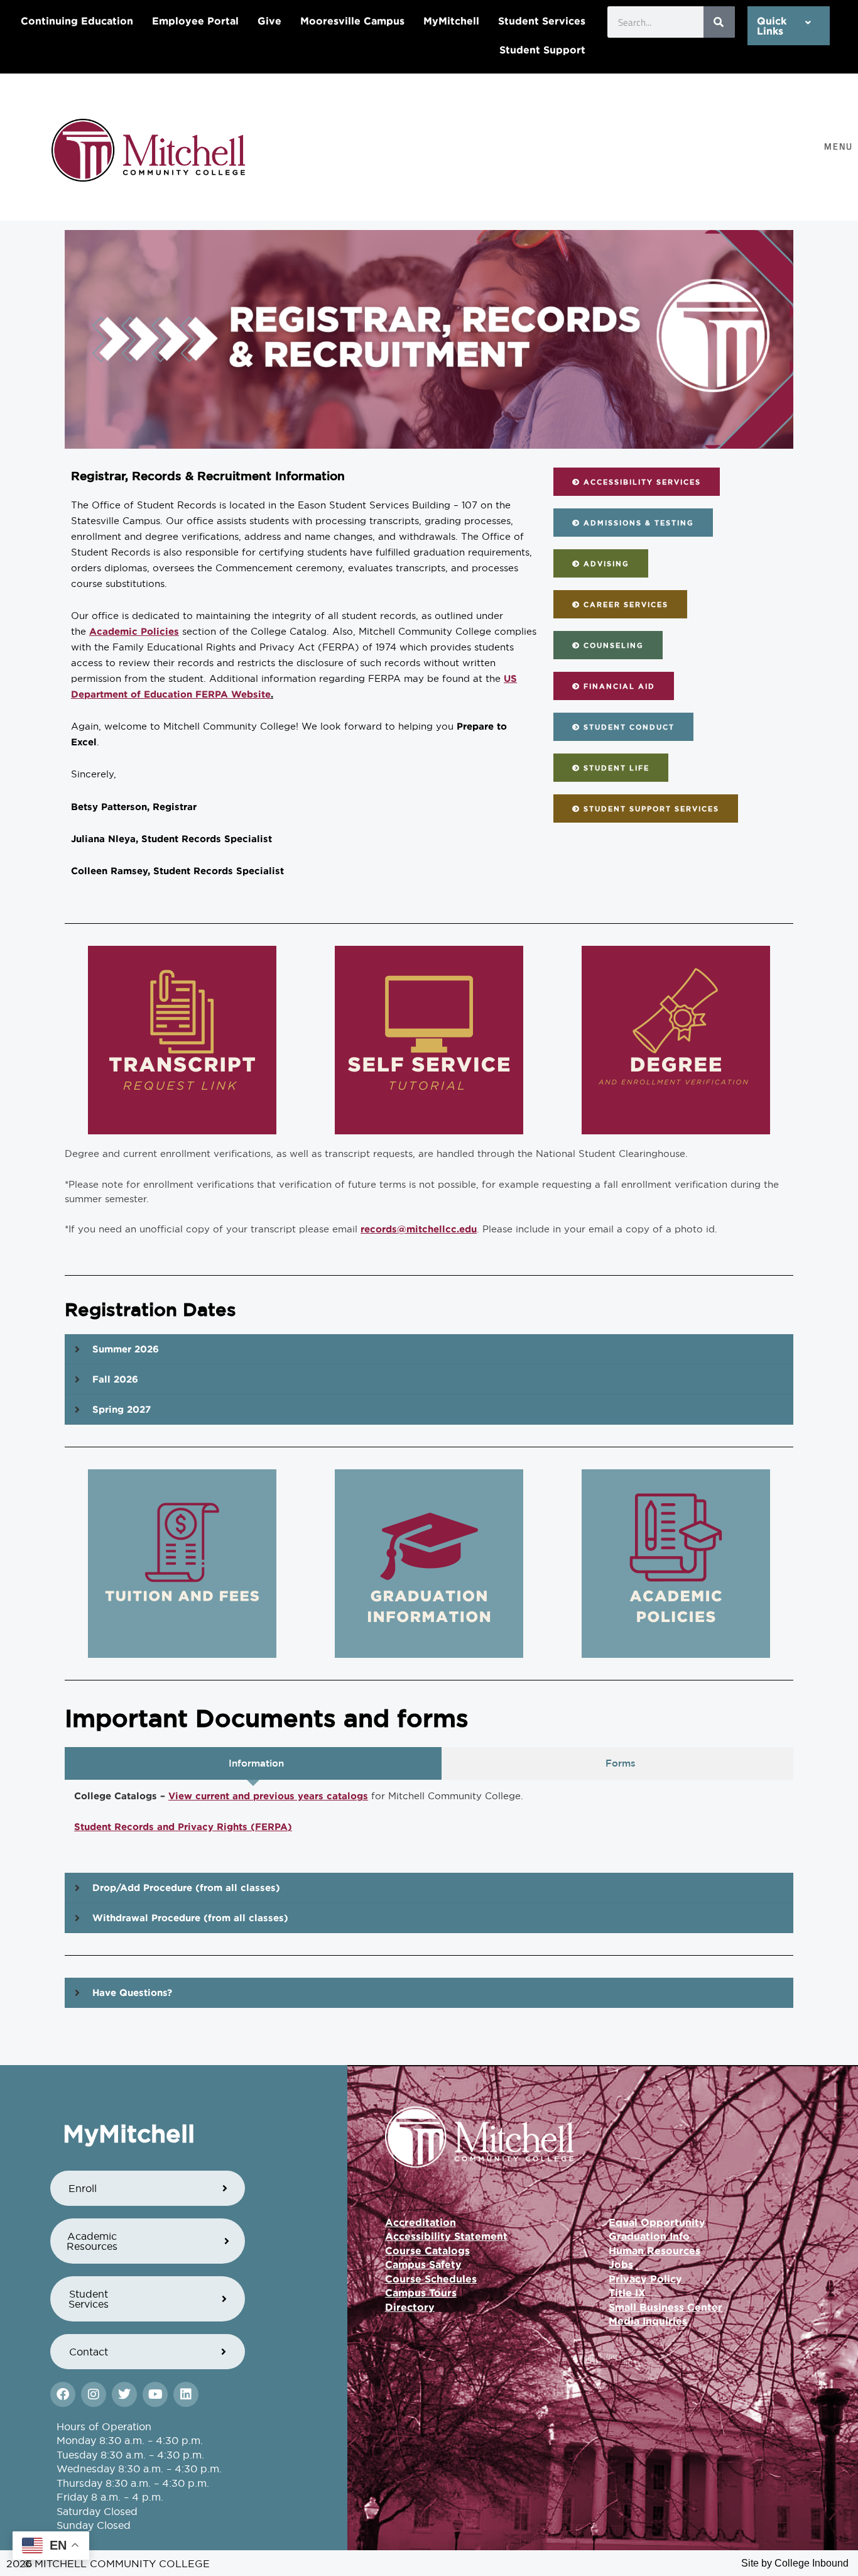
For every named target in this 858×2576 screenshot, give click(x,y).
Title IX (627, 2293)
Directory (410, 2307)
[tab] (253, 1764)
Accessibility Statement (446, 2236)
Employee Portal (195, 21)
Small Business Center (665, 2307)
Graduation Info (649, 2236)
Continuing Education (77, 21)
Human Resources (654, 2250)
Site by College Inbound (795, 2563)
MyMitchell (451, 21)
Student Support (542, 50)
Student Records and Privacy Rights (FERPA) (183, 1827)
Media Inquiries (648, 2321)
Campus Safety (423, 2264)
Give (269, 21)
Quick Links (772, 26)
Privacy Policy (645, 2279)
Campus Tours (421, 2293)
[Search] (719, 22)
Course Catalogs (427, 2250)
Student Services (542, 21)
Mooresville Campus (352, 21)
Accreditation (421, 2222)
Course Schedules (431, 2279)
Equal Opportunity (657, 2222)
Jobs (621, 2264)
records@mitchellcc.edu (419, 1229)
